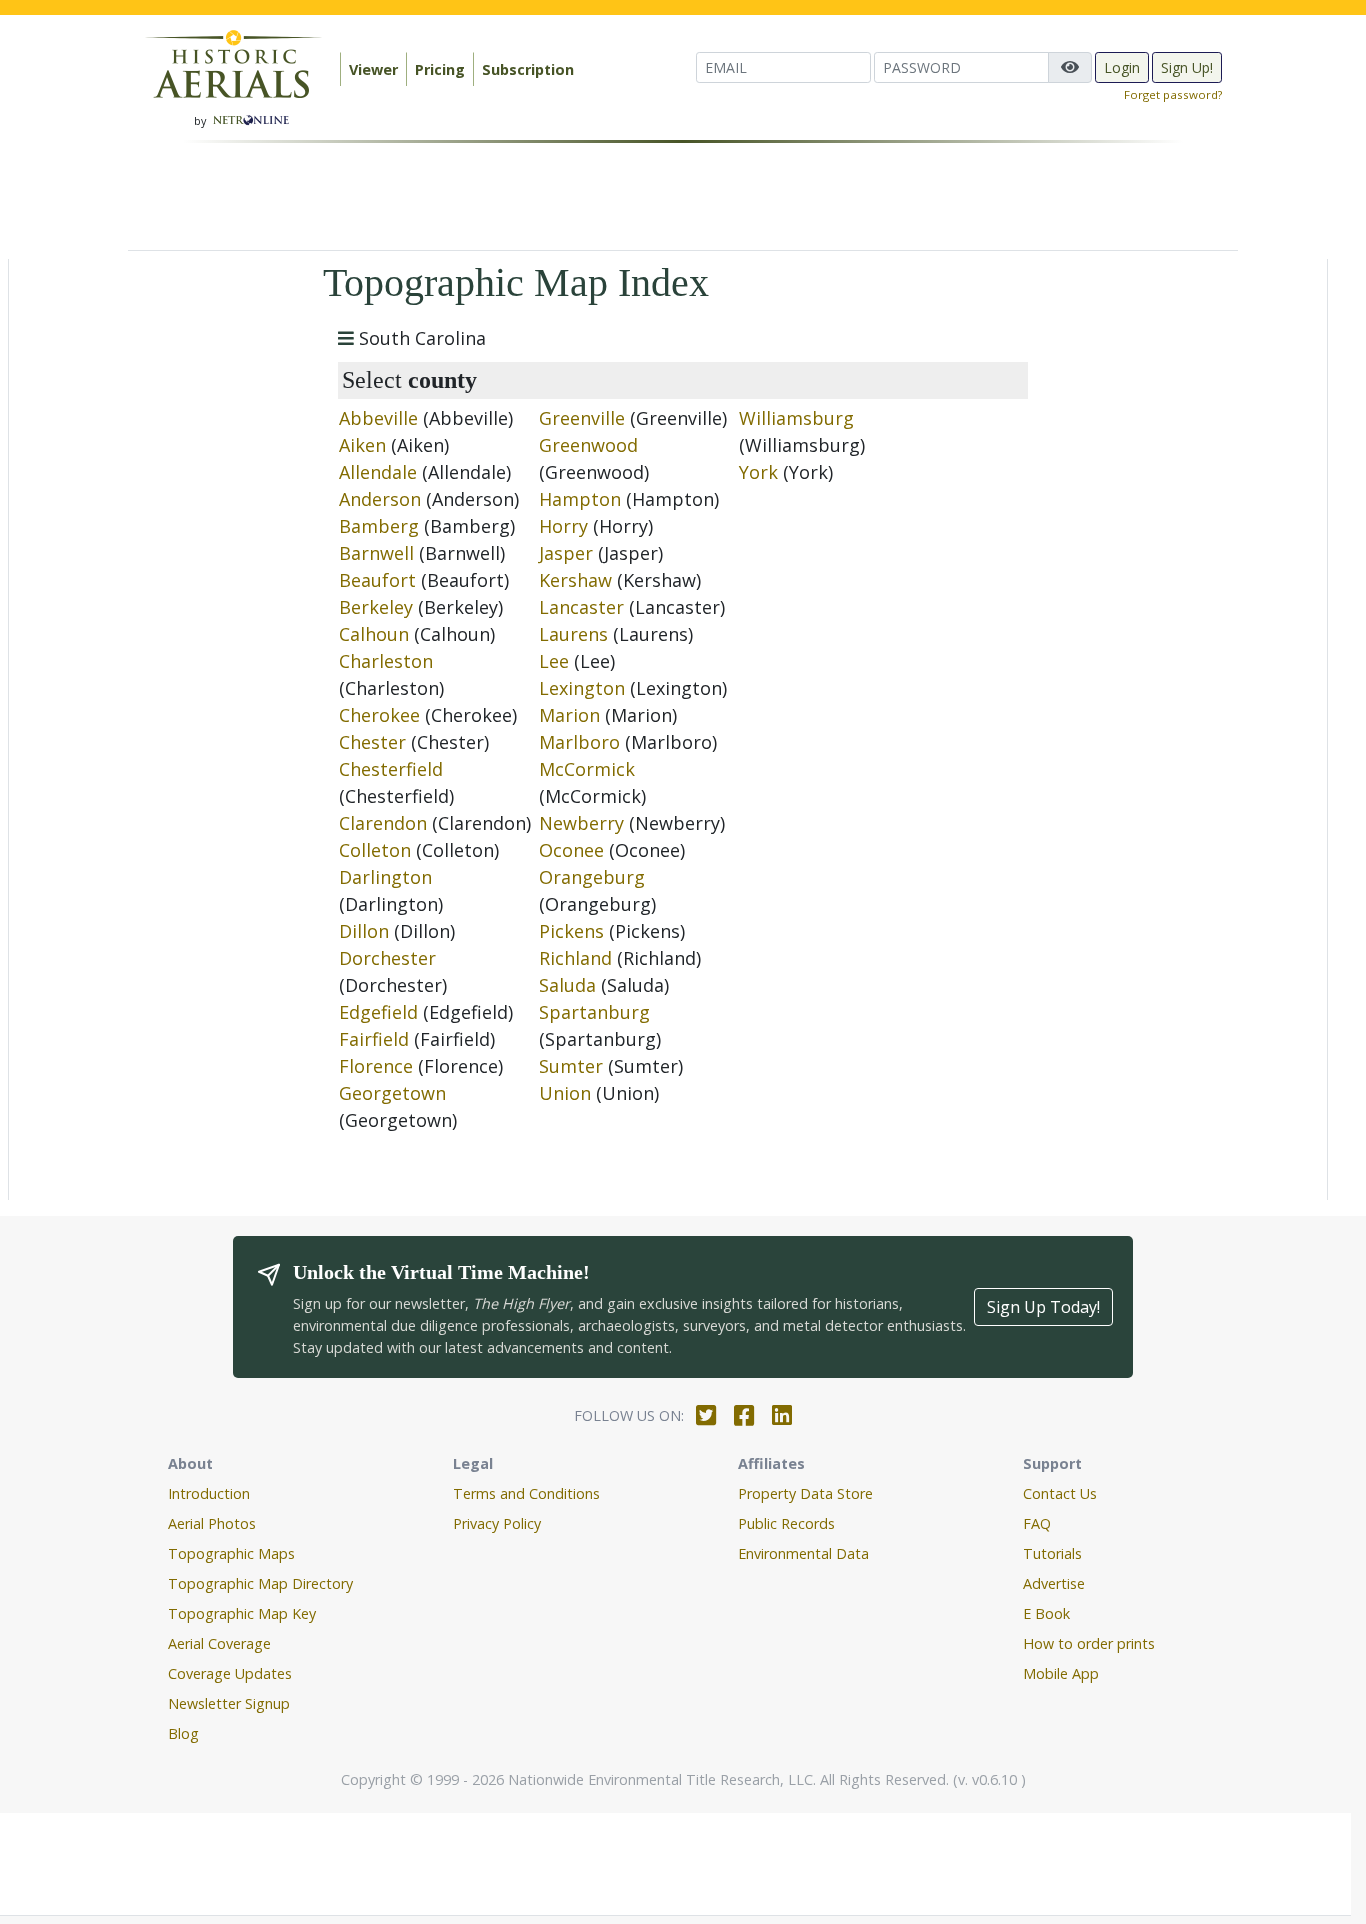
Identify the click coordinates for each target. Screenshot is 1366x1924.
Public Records (786, 1523)
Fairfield (374, 1039)
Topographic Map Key (242, 1613)
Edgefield (378, 1012)
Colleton (375, 850)
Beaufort (377, 580)
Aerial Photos (212, 1523)
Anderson (380, 499)
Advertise (1054, 1583)
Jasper (566, 553)
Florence (376, 1066)
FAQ (1037, 1523)
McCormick (587, 769)
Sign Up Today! (1043, 1307)
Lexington (582, 688)
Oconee (571, 850)
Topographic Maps (231, 1553)
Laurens (573, 634)
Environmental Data (803, 1553)
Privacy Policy (497, 1523)
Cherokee (379, 715)
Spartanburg (594, 1012)
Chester (372, 742)
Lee (554, 661)
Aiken (362, 445)
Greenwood (588, 445)
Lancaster (581, 607)
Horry (563, 526)
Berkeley (376, 607)
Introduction (209, 1493)
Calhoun (374, 634)
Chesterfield (391, 769)
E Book (1046, 1613)
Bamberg (379, 526)
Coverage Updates (230, 1673)
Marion (569, 715)
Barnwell (376, 553)
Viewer (373, 69)
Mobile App (1061, 1673)
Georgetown (392, 1093)
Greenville (582, 418)
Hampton (580, 499)
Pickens (571, 931)
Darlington (385, 877)
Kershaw (575, 580)
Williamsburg (796, 418)
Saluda (567, 985)
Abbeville (378, 418)
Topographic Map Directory (260, 1583)
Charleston (386, 661)
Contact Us (1060, 1493)
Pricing (440, 69)
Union (565, 1093)
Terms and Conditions (526, 1493)
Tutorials (1052, 1553)
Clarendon (383, 823)
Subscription (528, 69)
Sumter (571, 1066)
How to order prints (1089, 1643)
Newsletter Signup (229, 1703)
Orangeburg (592, 877)
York (758, 472)
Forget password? (1173, 94)
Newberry (581, 823)
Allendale (378, 472)
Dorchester (387, 958)
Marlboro (579, 742)
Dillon (364, 931)
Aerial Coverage (219, 1643)
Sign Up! (1187, 67)
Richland (575, 958)
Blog (183, 1733)
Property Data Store (805, 1493)
